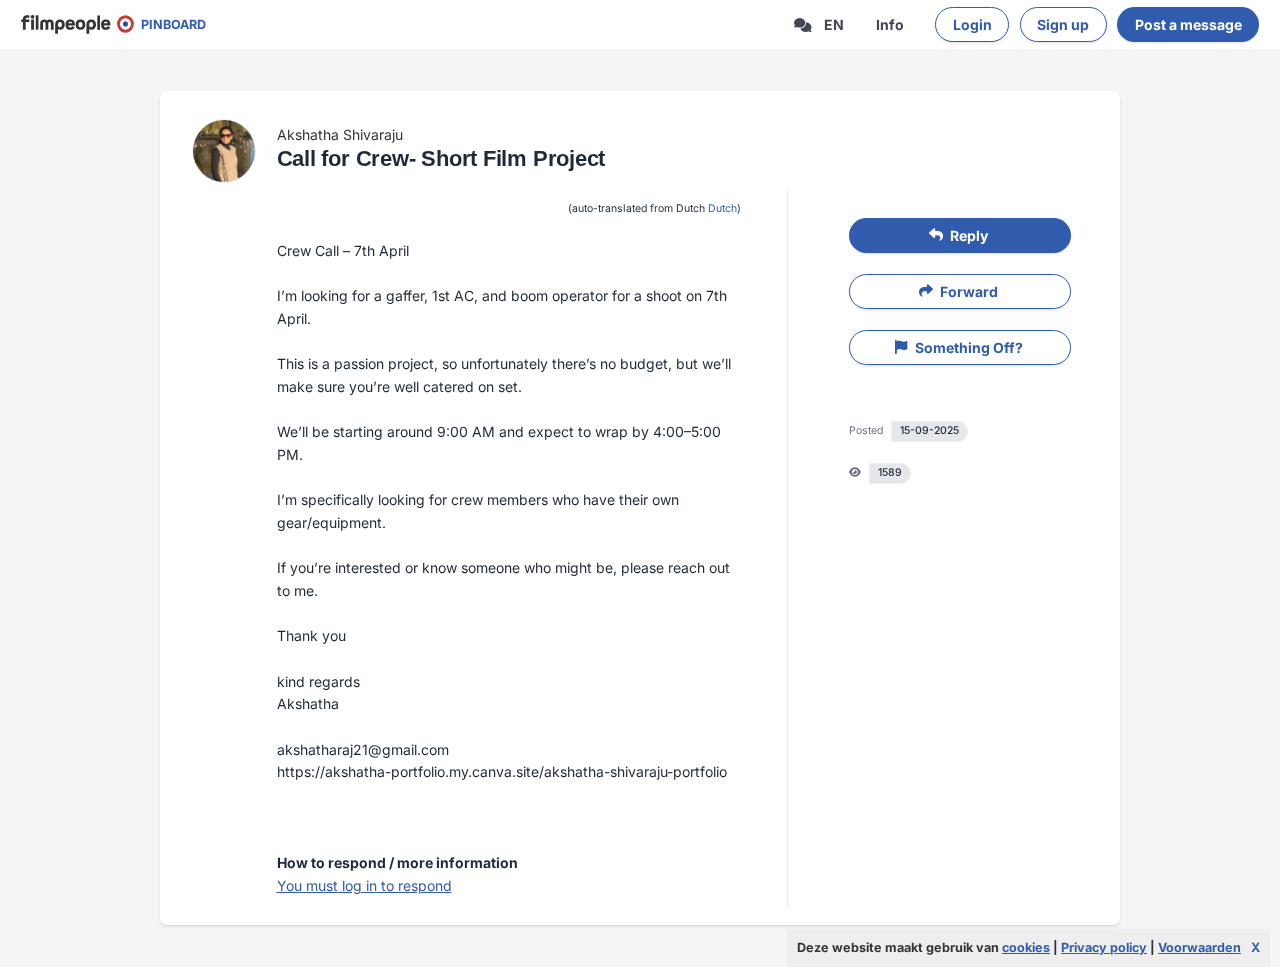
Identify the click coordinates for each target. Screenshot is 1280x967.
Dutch (722, 208)
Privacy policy (1104, 947)
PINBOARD (169, 24)
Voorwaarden (1199, 947)
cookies (1026, 947)
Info (890, 24)
